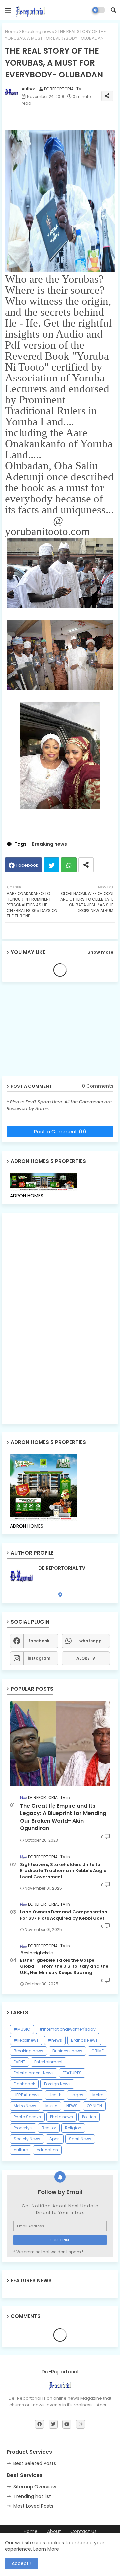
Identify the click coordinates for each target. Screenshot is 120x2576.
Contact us (83, 2532)
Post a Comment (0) (60, 1131)
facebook (39, 1641)
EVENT (19, 2062)
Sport (55, 2139)
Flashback (24, 2084)
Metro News (25, 2106)
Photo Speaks (27, 2117)
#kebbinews (26, 2040)
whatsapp (90, 1641)
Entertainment (48, 2062)
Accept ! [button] (21, 2563)
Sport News (80, 2139)
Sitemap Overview (35, 2487)
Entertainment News (34, 2073)
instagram (39, 1658)
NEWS (72, 2106)
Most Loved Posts (33, 2506)
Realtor (49, 2128)
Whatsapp (69, 865)
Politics (89, 2117)
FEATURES (72, 2073)
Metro (98, 2095)
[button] (113, 10)
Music (51, 2106)
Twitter (51, 865)
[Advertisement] (53, 1031)
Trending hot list (32, 2496)
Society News (27, 2139)
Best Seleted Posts (35, 2463)
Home (12, 31)
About (54, 2532)
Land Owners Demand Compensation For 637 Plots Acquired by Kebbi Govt (64, 1915)
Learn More (46, 2549)
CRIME (97, 2051)
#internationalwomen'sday (67, 2029)
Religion (73, 2128)
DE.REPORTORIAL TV (62, 1568)
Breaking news (38, 31)
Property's (23, 2128)
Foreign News (57, 2084)
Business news (67, 2051)
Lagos (77, 2095)
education (47, 2150)
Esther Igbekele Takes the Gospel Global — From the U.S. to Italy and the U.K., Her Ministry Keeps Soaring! (64, 1966)
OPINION (94, 2106)
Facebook (27, 865)
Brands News (84, 2040)
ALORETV (86, 1658)
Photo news (61, 2117)
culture (21, 2150)
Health (55, 2095)
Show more (100, 952)
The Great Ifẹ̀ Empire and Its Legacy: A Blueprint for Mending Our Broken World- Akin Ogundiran (63, 1817)
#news (55, 2040)
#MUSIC (22, 2029)
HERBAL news (27, 2095)
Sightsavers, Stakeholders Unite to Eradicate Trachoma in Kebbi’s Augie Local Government (63, 1871)
